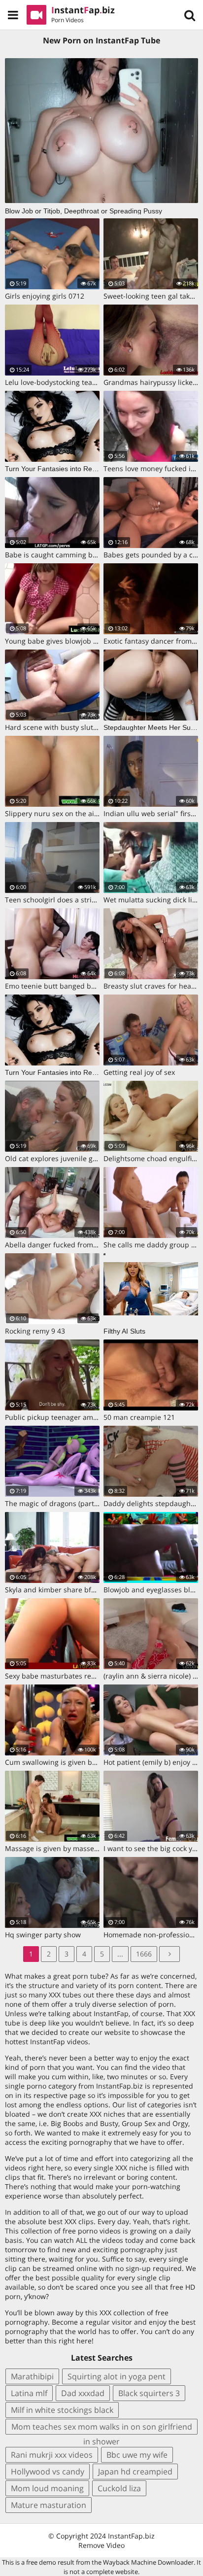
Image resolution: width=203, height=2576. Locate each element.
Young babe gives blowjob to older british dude (83, 641)
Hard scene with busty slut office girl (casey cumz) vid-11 (98, 727)
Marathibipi (32, 2376)
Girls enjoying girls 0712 (45, 296)
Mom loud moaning (47, 2488)
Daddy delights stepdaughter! (153, 1503)
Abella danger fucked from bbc (56, 1245)
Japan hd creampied (135, 2472)
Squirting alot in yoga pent (117, 2376)
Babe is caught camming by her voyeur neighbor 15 (90, 555)
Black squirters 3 (149, 2393)
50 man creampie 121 (139, 1417)
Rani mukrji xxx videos (52, 2455)
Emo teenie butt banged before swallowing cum (84, 986)
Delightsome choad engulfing (152, 1158)
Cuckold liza (119, 2488)
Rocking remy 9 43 (35, 1331)
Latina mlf (29, 2393)
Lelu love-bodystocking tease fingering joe (74, 382)
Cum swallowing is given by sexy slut (66, 1762)
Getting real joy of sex (139, 1072)
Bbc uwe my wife (137, 2455)
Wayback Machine (130, 2562)
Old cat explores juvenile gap (53, 1158)
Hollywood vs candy (48, 2472)
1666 (144, 1954)
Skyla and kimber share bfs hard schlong (72, 1590)
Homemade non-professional (152, 1935)
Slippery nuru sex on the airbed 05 (62, 813)
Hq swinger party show (43, 1935)
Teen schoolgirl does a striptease (59, 900)
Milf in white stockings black (62, 2410)
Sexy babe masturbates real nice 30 (64, 1676)
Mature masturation (49, 2505)
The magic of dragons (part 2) (53, 1503)
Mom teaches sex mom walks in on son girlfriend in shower (102, 2428)
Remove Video (101, 2545)
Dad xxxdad (83, 2393)
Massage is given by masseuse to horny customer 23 (92, 1848)
